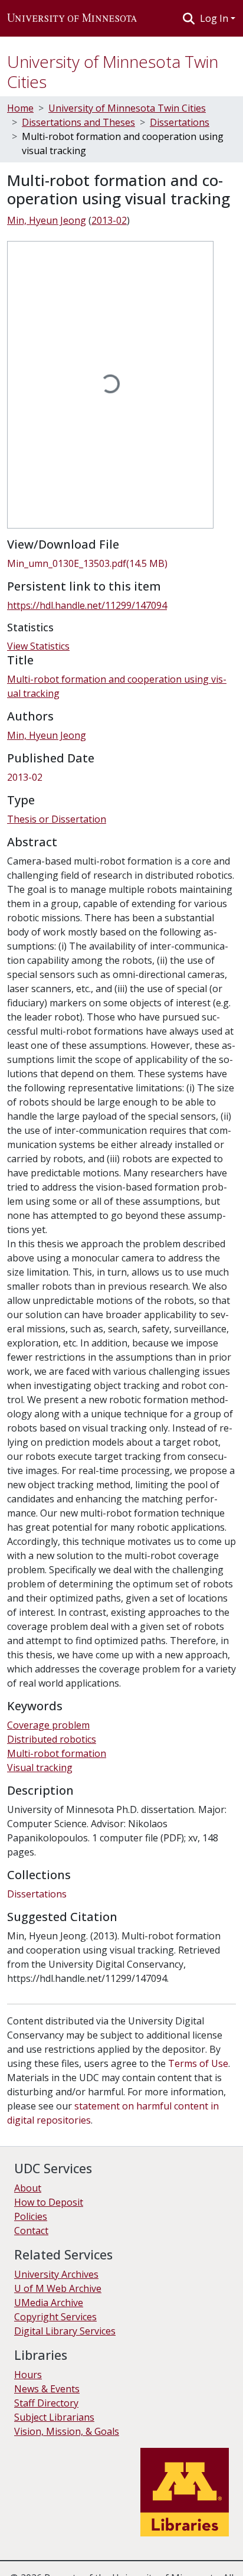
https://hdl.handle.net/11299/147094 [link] (87, 605)
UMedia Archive (49, 2303)
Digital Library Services (65, 2331)
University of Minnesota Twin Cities (113, 71)
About (28, 2188)
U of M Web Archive (58, 2288)
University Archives (56, 2274)
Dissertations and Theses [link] (78, 122)
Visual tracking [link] (40, 1768)
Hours (28, 2375)
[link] (121, 563)
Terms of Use (198, 2063)
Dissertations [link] (180, 122)
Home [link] (20, 108)
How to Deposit (49, 2202)
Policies (31, 2216)
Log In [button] (215, 18)
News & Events (47, 2389)
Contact (31, 2231)
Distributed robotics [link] (52, 1739)
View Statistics (38, 646)
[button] (72, 18)
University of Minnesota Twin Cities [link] (127, 108)
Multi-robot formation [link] (57, 1753)
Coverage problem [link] (48, 1725)
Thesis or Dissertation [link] (57, 819)
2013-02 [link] (109, 220)
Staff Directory (46, 2403)
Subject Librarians (54, 2417)
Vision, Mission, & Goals (67, 2431)
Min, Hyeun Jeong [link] (47, 220)
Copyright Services (55, 2317)
